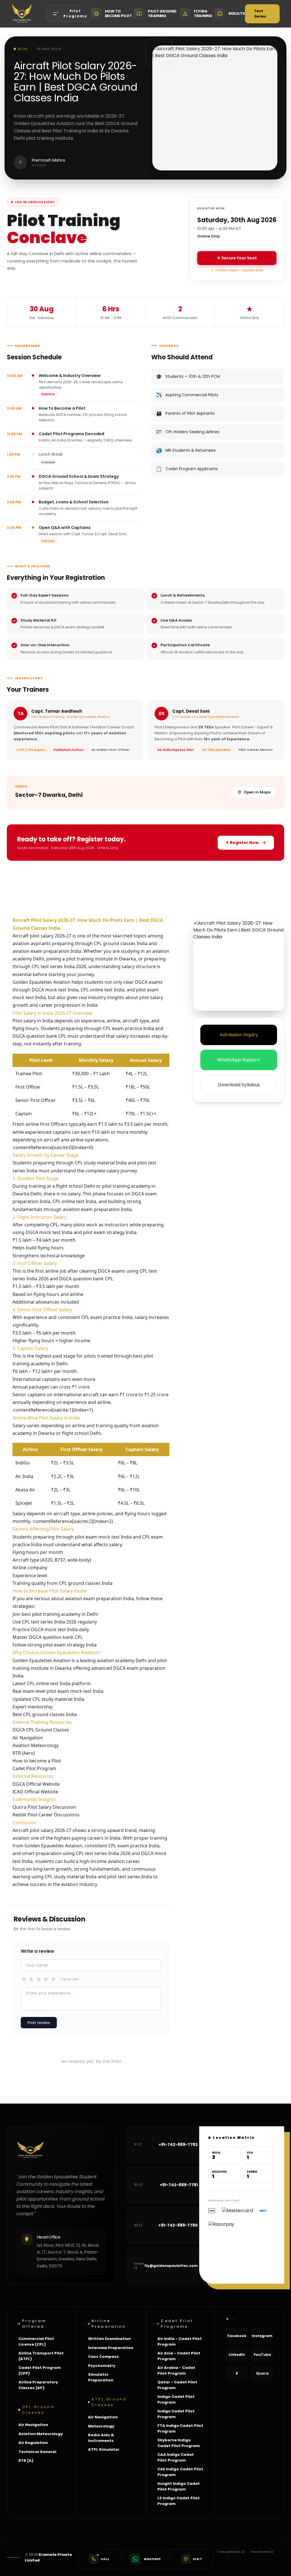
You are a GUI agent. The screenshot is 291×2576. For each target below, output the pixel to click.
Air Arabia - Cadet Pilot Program (176, 2370)
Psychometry (102, 2366)
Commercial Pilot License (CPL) (36, 2341)
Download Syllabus (239, 1085)
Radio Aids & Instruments (101, 2438)
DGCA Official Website (36, 1784)
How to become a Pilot (37, 1761)
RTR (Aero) (24, 1753)
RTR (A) (26, 2461)
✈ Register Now (242, 843)
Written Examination (109, 2339)
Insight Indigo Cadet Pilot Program (179, 2486)
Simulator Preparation (101, 2377)
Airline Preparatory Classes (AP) (38, 2385)
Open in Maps (257, 792)
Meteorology (101, 2426)
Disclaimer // (262, 2552)
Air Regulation (33, 2443)
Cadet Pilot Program (34, 1768)
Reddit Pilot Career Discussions (46, 1815)
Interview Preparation (111, 2348)
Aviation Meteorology (36, 1745)
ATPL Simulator (104, 2449)
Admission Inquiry (239, 1035)
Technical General (37, 2452)
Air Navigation (28, 1738)
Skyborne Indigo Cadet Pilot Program (179, 2443)
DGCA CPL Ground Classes (41, 1730)
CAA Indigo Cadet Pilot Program (176, 2457)
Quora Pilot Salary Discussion (44, 1807)
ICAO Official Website (35, 1792)
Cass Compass (103, 2357)
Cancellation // (231, 2552)
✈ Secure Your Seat (237, 258)
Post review (39, 2023)
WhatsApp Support (239, 1060)
